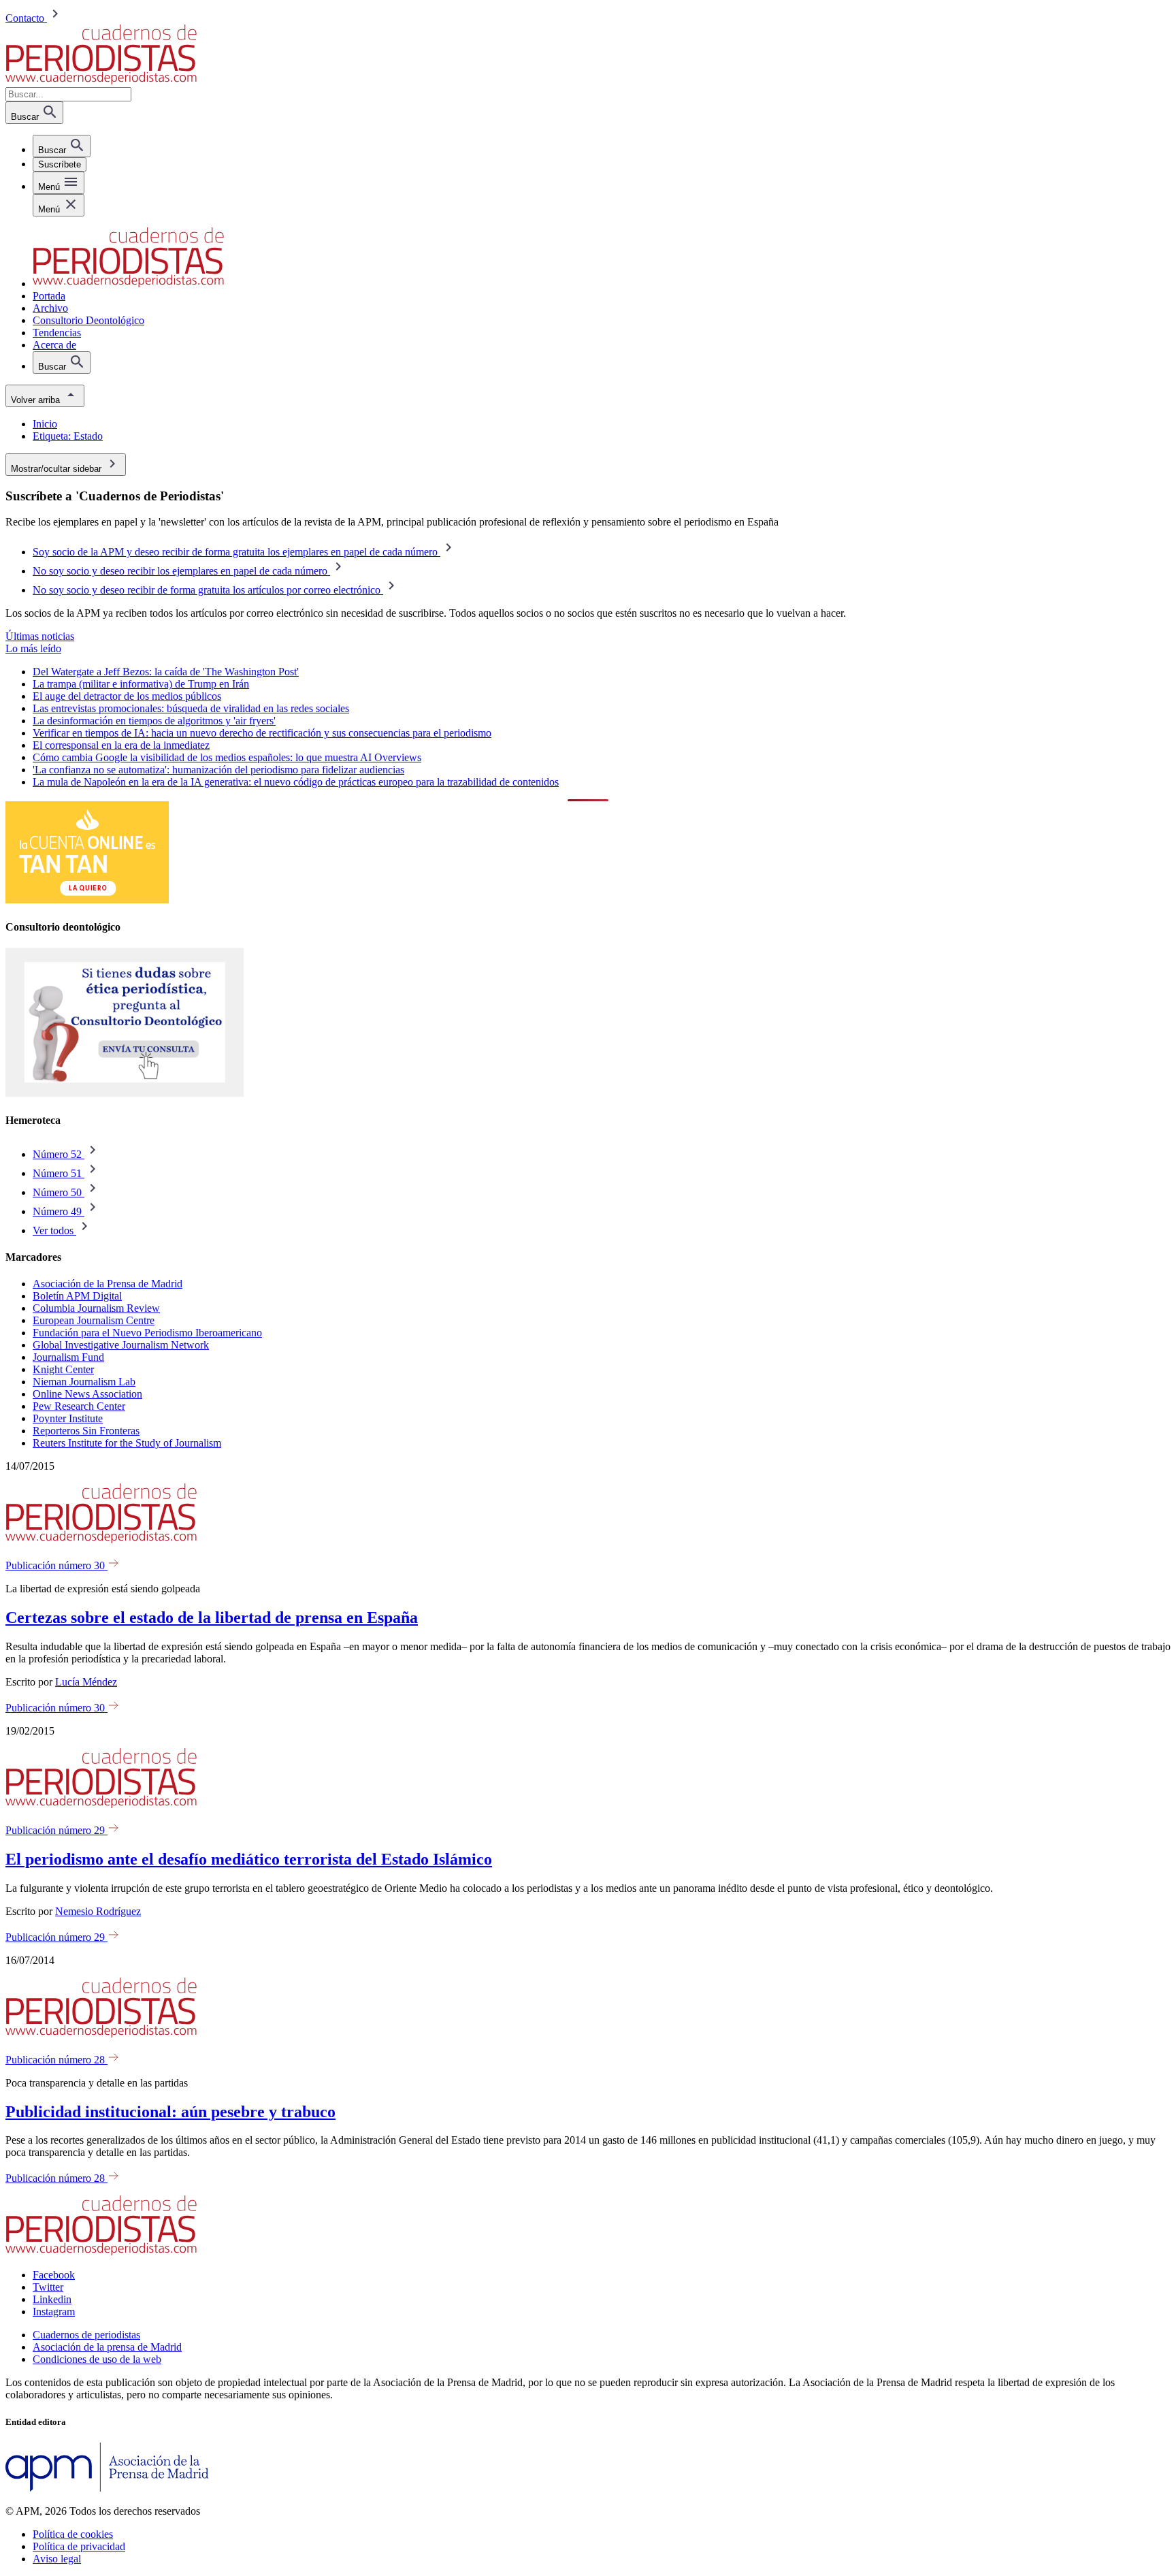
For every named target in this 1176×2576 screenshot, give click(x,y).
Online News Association (87, 1394)
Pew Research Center (79, 1406)
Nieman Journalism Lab (84, 1382)
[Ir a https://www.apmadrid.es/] (107, 2488)
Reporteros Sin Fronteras (86, 1431)
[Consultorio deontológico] (125, 1094)
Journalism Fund (68, 1357)
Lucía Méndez (86, 1682)
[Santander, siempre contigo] (87, 900)
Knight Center (63, 1369)
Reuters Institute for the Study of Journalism (127, 1443)
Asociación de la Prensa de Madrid (108, 1284)
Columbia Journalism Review (96, 1308)
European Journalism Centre (94, 1320)
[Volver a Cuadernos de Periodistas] (101, 81)
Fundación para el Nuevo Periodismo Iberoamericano (147, 1333)
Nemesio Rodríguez (98, 1911)
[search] (62, 146)
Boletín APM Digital (77, 1296)
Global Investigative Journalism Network (121, 1345)
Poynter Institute (68, 1418)
